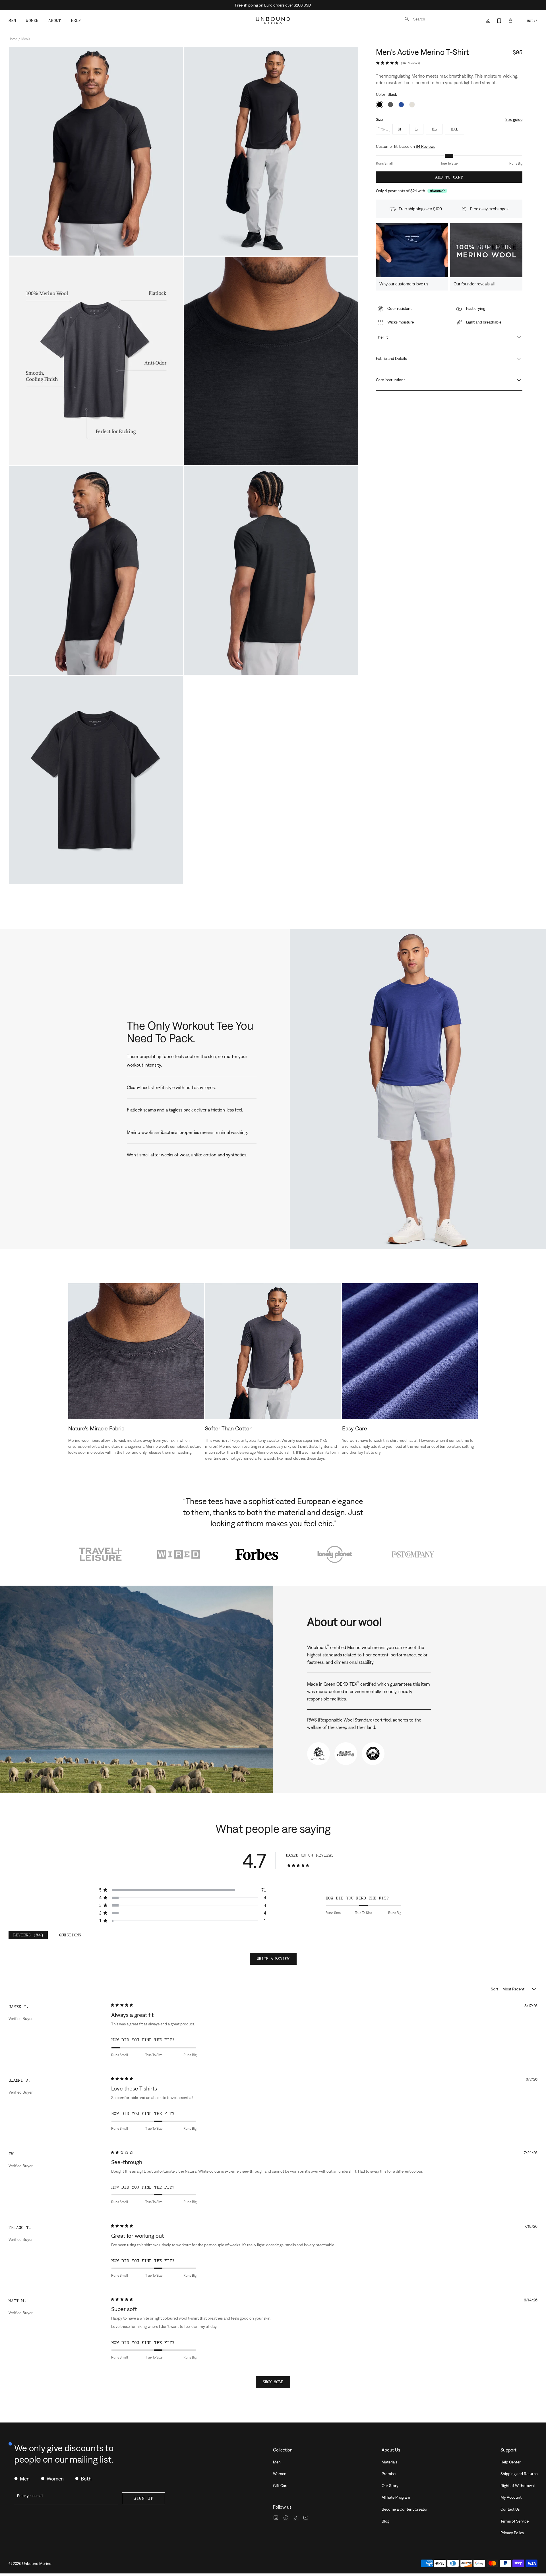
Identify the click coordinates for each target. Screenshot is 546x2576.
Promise (389, 2474)
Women (280, 2474)
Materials (389, 2462)
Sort (495, 1989)
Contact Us (510, 2509)
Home (13, 39)
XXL (454, 129)
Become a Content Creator (405, 2509)
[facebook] (286, 2518)
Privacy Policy (512, 2533)
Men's (26, 39)
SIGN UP (143, 2498)
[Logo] (273, 21)
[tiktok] (296, 2518)
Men (277, 2462)
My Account (511, 2497)
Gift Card (281, 2486)
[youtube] (306, 2518)
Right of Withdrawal (518, 2486)
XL (434, 129)
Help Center (511, 2462)
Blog (385, 2521)
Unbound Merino (37, 2563)
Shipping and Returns (519, 2474)
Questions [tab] (72, 1936)
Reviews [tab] (30, 1936)
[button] (510, 21)
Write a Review (277, 1961)
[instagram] (276, 2518)
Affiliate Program (396, 2497)
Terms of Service (515, 2521)
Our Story (390, 2486)
